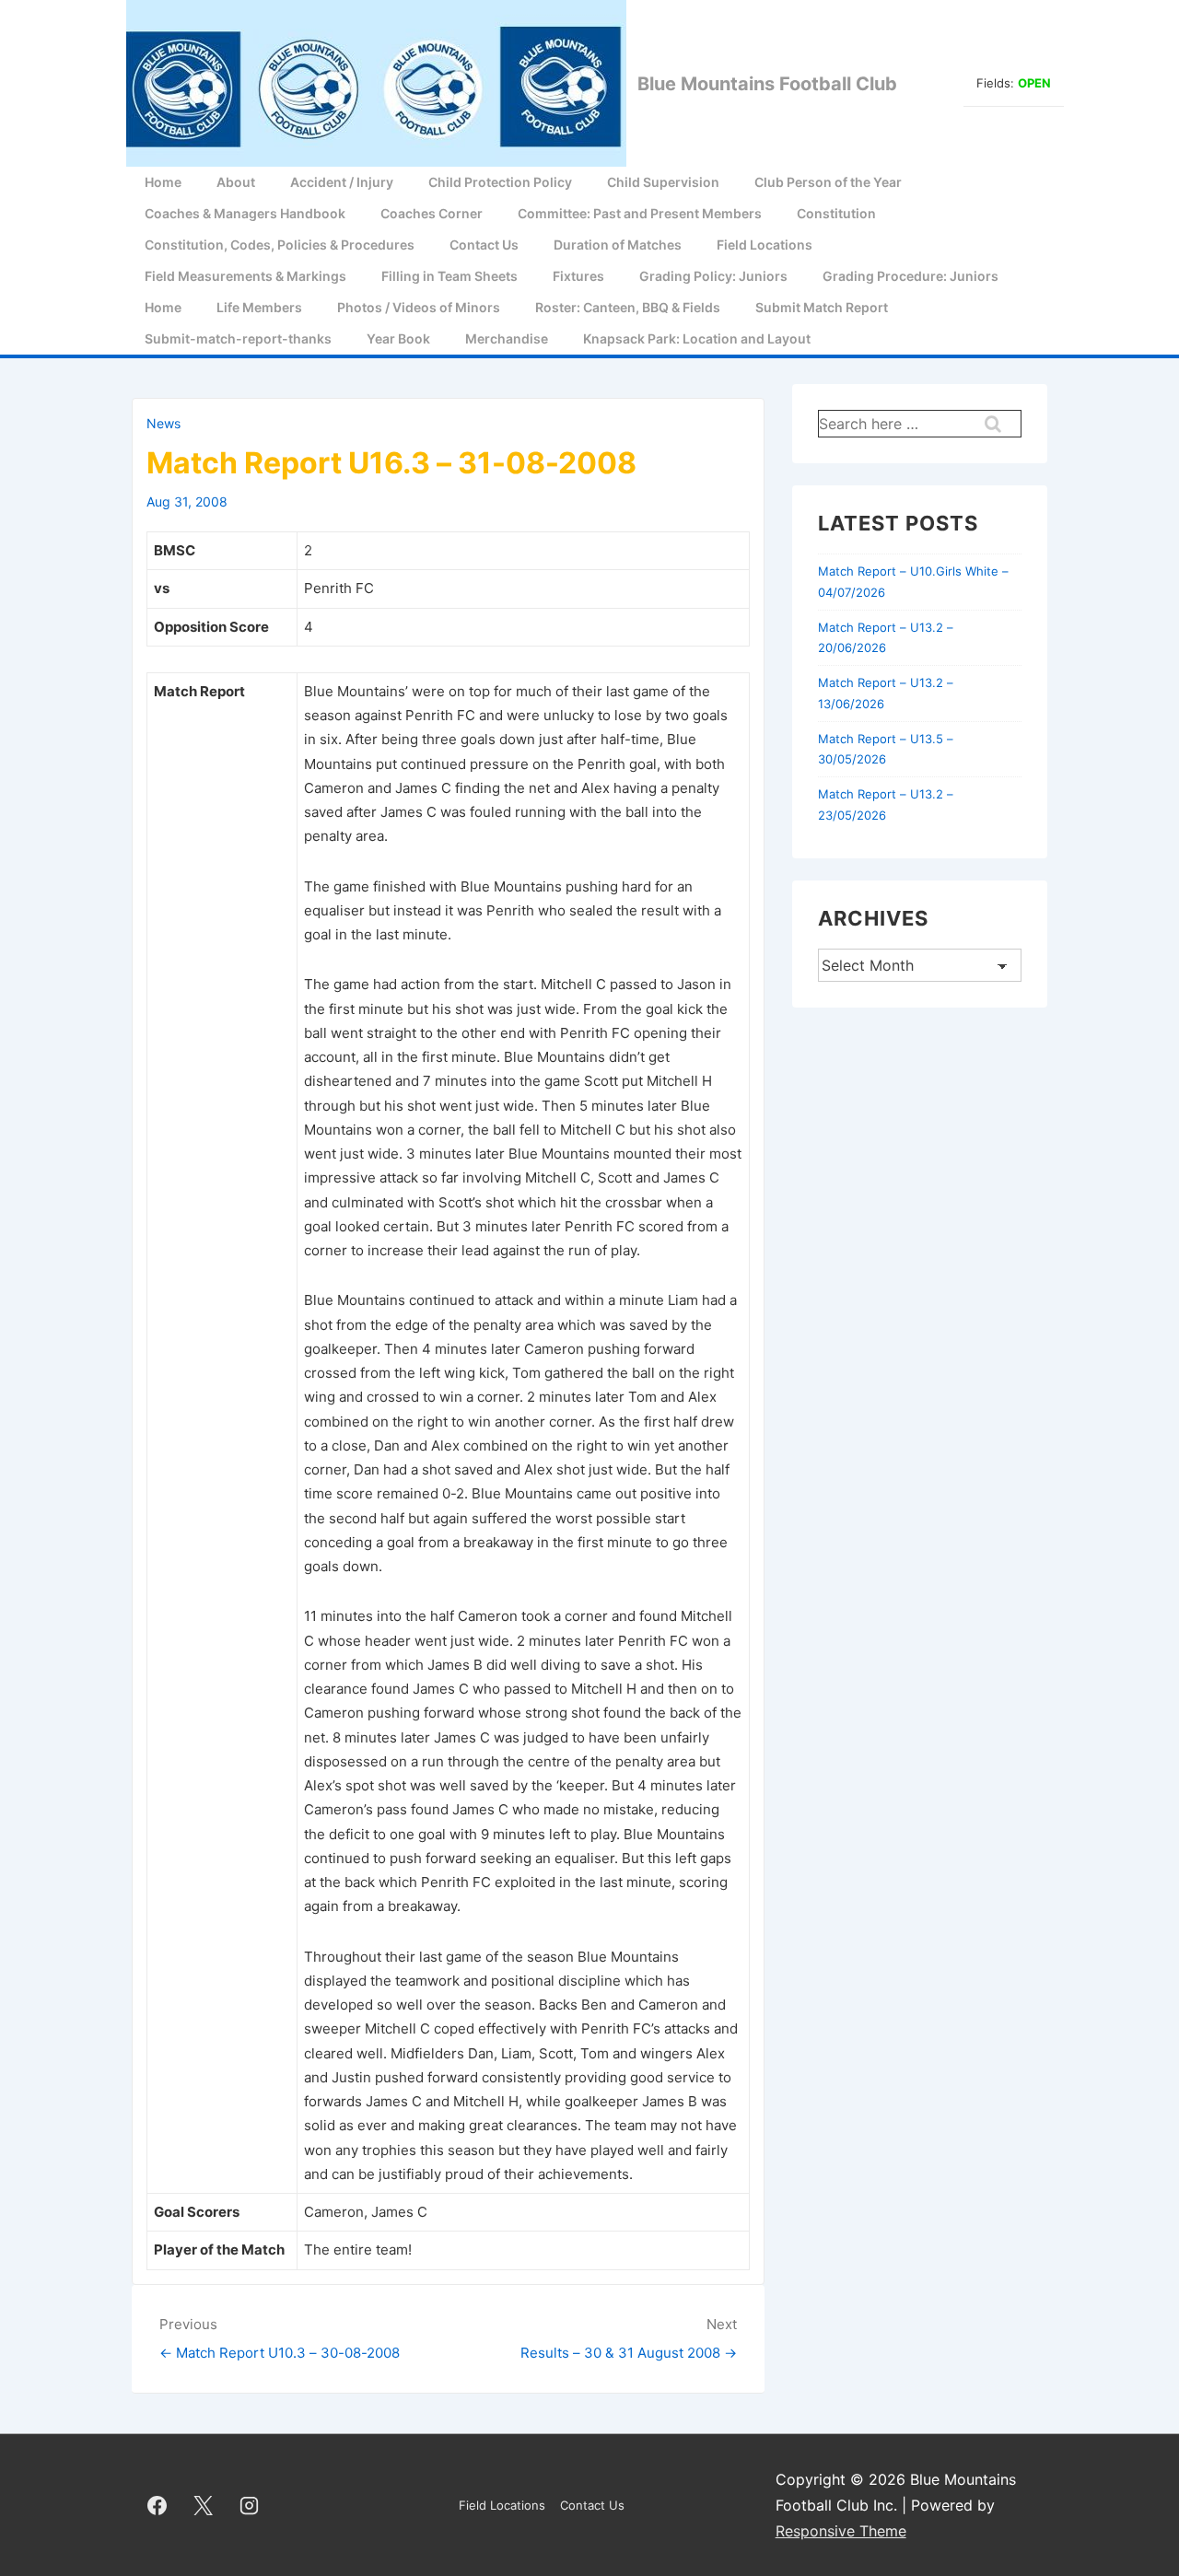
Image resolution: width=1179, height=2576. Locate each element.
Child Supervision (663, 182)
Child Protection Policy (500, 182)
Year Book (398, 338)
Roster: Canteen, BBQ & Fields (628, 307)
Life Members (259, 307)
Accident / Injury (342, 182)
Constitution (836, 213)
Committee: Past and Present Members (640, 213)
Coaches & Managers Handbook (245, 213)
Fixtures (578, 276)
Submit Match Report (822, 307)
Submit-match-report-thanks (238, 338)
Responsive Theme (841, 2531)
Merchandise (507, 338)
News (163, 423)
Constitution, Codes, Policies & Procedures (280, 245)
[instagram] (250, 2505)
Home (163, 182)
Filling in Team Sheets (449, 276)
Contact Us (484, 245)
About (236, 182)
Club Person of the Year (828, 182)
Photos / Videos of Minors (419, 307)
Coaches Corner (432, 213)
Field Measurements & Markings (245, 276)
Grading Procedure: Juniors (911, 276)
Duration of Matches (618, 245)
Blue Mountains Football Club (767, 84)
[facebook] (158, 2505)
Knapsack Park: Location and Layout (697, 338)
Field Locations (765, 245)
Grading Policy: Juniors (713, 276)
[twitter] (204, 2505)
